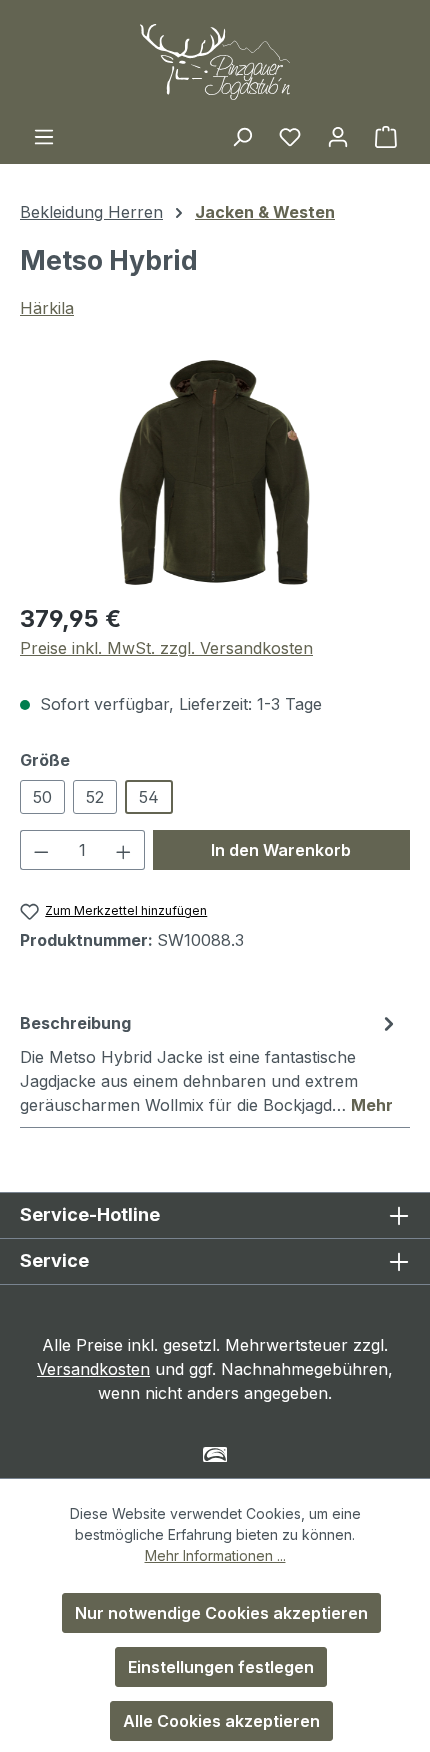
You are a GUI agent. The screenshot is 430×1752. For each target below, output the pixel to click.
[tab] (210, 1063)
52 (95, 797)
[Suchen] (242, 136)
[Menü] (44, 136)
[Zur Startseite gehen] (215, 62)
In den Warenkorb (281, 850)
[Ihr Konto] (338, 136)
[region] (215, 472)
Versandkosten (93, 1369)
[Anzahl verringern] (41, 850)
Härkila (47, 308)
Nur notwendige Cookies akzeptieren (221, 1613)
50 (42, 797)
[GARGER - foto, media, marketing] (215, 1454)
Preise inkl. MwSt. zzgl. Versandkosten (166, 648)
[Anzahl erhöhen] (124, 850)
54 (149, 797)
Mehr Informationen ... (215, 1555)
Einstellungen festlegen (221, 1667)
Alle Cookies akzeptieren (221, 1721)
